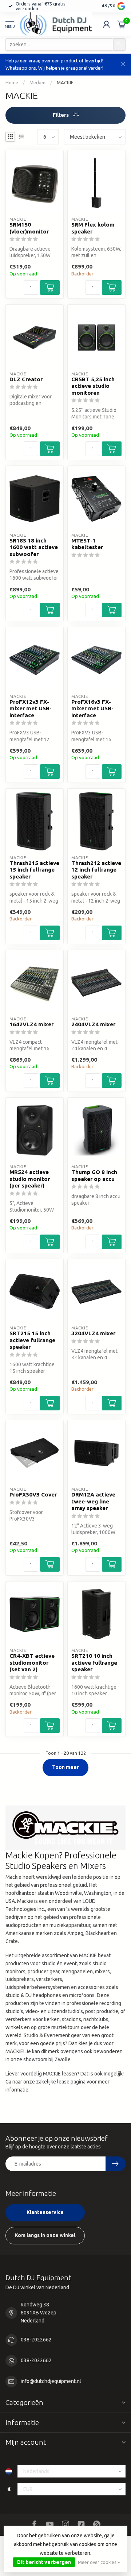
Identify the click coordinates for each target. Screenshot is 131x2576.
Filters (61, 115)
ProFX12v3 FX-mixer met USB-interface (31, 708)
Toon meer (65, 1767)
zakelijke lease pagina (61, 2082)
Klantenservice (45, 2212)
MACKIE (65, 83)
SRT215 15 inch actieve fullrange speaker (32, 1340)
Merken (37, 83)
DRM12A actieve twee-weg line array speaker (93, 1501)
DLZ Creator (26, 379)
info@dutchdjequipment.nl (51, 2381)
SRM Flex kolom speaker (93, 228)
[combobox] (59, 45)
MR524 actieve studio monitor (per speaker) (30, 1179)
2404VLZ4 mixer (93, 1024)
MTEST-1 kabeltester (87, 544)
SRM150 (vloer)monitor (29, 228)
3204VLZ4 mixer (93, 1333)
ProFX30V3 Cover (33, 1494)
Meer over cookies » (99, 2562)
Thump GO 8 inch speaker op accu (94, 1175)
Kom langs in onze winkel (45, 2235)
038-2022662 (36, 2340)
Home (12, 83)
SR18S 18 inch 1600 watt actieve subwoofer (34, 547)
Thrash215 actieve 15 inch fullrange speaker (34, 870)
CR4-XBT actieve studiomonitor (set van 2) (32, 1662)
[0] (122, 24)
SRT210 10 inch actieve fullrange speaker (94, 1662)
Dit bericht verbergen (44, 2562)
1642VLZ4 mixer (31, 1024)
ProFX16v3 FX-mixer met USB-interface (92, 708)
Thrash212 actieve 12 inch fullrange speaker (96, 870)
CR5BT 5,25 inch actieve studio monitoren (93, 386)
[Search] (119, 45)
